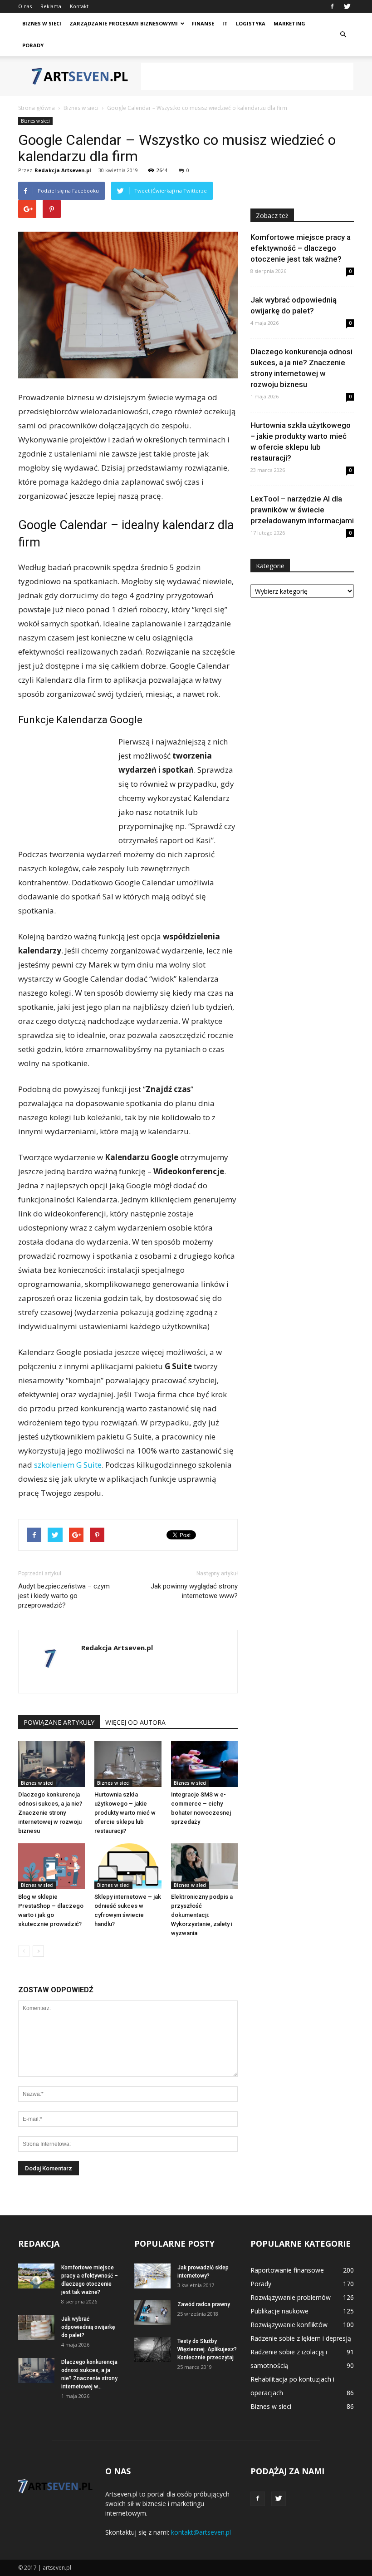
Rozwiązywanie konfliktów (289, 2325)
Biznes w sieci (42, 23)
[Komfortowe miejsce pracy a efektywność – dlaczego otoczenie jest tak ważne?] (36, 2276)
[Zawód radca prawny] (152, 2313)
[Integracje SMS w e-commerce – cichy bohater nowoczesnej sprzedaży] (204, 1764)
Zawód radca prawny (204, 2304)
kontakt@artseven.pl (201, 2532)
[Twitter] (347, 6)
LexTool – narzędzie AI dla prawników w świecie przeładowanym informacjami (302, 510)
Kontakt (79, 6)
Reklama (51, 6)
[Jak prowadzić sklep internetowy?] (152, 2276)
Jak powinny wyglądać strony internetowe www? (194, 1591)
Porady (33, 45)
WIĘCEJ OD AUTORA (135, 1722)
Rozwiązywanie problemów (291, 2297)
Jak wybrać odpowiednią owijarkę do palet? (88, 2327)
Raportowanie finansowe (287, 2270)
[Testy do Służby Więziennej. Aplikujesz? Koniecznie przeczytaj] (152, 2350)
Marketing (289, 23)
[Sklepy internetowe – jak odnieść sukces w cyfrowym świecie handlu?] (128, 1866)
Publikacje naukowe (279, 2311)
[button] (343, 35)
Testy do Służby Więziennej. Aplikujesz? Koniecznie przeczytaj (207, 2349)
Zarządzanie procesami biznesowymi (124, 23)
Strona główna (37, 108)
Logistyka (251, 23)
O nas (25, 6)
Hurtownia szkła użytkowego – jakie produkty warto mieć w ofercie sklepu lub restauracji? (125, 1813)
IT (225, 23)
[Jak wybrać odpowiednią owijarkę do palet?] (36, 2327)
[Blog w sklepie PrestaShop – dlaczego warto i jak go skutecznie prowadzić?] (51, 1866)
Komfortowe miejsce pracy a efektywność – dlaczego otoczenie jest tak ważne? (301, 248)
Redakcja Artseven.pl (63, 170)
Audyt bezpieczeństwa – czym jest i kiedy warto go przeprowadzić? (64, 1596)
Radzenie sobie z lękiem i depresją (301, 2338)
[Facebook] (332, 6)
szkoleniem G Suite (68, 1465)
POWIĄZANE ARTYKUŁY (59, 1722)
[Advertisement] (247, 76)
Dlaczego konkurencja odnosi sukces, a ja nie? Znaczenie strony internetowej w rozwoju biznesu (50, 1813)
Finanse (203, 23)
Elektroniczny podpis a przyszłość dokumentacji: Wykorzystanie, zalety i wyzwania (202, 1915)
